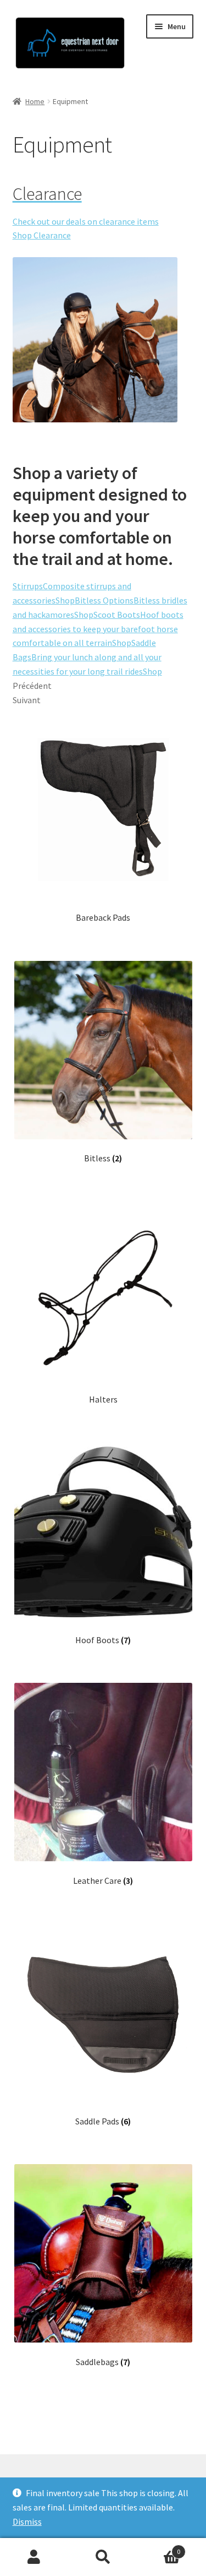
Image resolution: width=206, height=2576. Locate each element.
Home (35, 101)
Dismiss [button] (27, 2521)
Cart (159, 2548)
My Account (34, 2557)
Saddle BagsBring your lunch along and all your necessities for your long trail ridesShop (87, 657)
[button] (23, 35)
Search (103, 2557)
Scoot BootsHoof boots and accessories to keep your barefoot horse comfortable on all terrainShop (98, 629)
